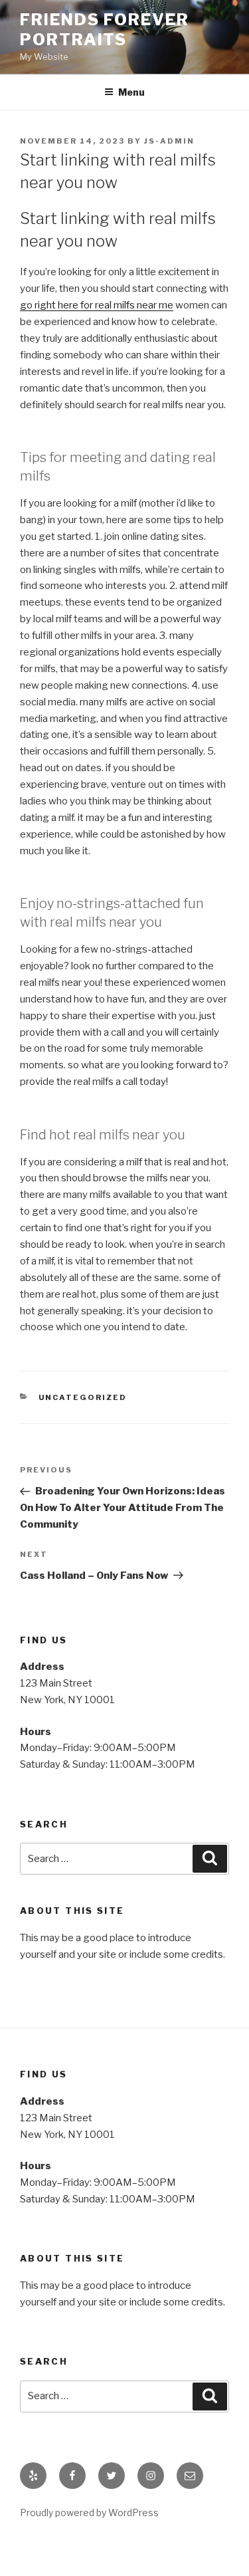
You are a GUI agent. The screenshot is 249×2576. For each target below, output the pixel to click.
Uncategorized (83, 1397)
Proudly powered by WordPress (89, 2513)
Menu (131, 92)
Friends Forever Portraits (105, 30)
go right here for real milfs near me (97, 305)
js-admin (169, 141)
